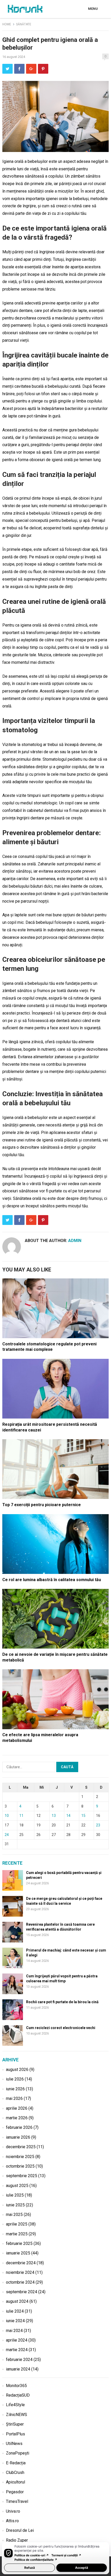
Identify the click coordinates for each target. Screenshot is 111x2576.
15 (83, 1816)
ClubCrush (15, 2472)
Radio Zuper (17, 2540)
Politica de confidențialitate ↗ (36, 2560)
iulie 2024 (15, 2311)
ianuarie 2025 (18, 2253)
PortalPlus (15, 2434)
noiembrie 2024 (20, 2272)
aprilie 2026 (17, 2108)
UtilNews (14, 2444)
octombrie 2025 (20, 2166)
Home (7, 24)
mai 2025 (14, 2215)
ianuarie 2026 (18, 2137)
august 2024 (17, 2301)
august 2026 (17, 2070)
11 (21, 1816)
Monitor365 (16, 2386)
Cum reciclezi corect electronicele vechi (61, 2028)
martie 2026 (17, 2118)
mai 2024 (14, 2331)
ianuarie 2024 (18, 2369)
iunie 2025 (15, 2205)
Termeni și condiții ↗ (66, 2555)
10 (7, 1816)
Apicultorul (15, 2482)
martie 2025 (17, 2234)
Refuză (30, 2568)
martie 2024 (17, 2350)
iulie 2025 (15, 2195)
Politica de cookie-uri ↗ (32, 2555)
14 (68, 1816)
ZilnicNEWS (17, 2415)
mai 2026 (14, 2098)
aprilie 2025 (17, 2224)
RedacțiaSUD (18, 2395)
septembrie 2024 (22, 2292)
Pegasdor (15, 2492)
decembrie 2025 (21, 2147)
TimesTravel (17, 2501)
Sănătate (24, 24)
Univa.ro (13, 2511)
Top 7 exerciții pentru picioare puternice (42, 1505)
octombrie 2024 (20, 2282)
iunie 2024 (15, 2321)
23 (98, 1825)
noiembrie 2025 (20, 2157)
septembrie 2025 (22, 2176)
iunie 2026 (15, 2089)
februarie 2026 (19, 2127)
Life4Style (15, 2405)
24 (7, 1835)
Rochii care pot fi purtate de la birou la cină (62, 2002)
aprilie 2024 (17, 2340)
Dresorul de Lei (20, 2530)
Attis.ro (12, 2521)
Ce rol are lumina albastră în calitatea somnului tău (52, 1580)
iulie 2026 (15, 2079)
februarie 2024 (19, 2360)
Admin (75, 1241)
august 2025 (17, 2186)
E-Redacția (16, 2463)
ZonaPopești (18, 2453)
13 (54, 1816)
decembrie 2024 (21, 2263)
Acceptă (82, 2568)
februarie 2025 (19, 2243)
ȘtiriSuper (15, 2424)
